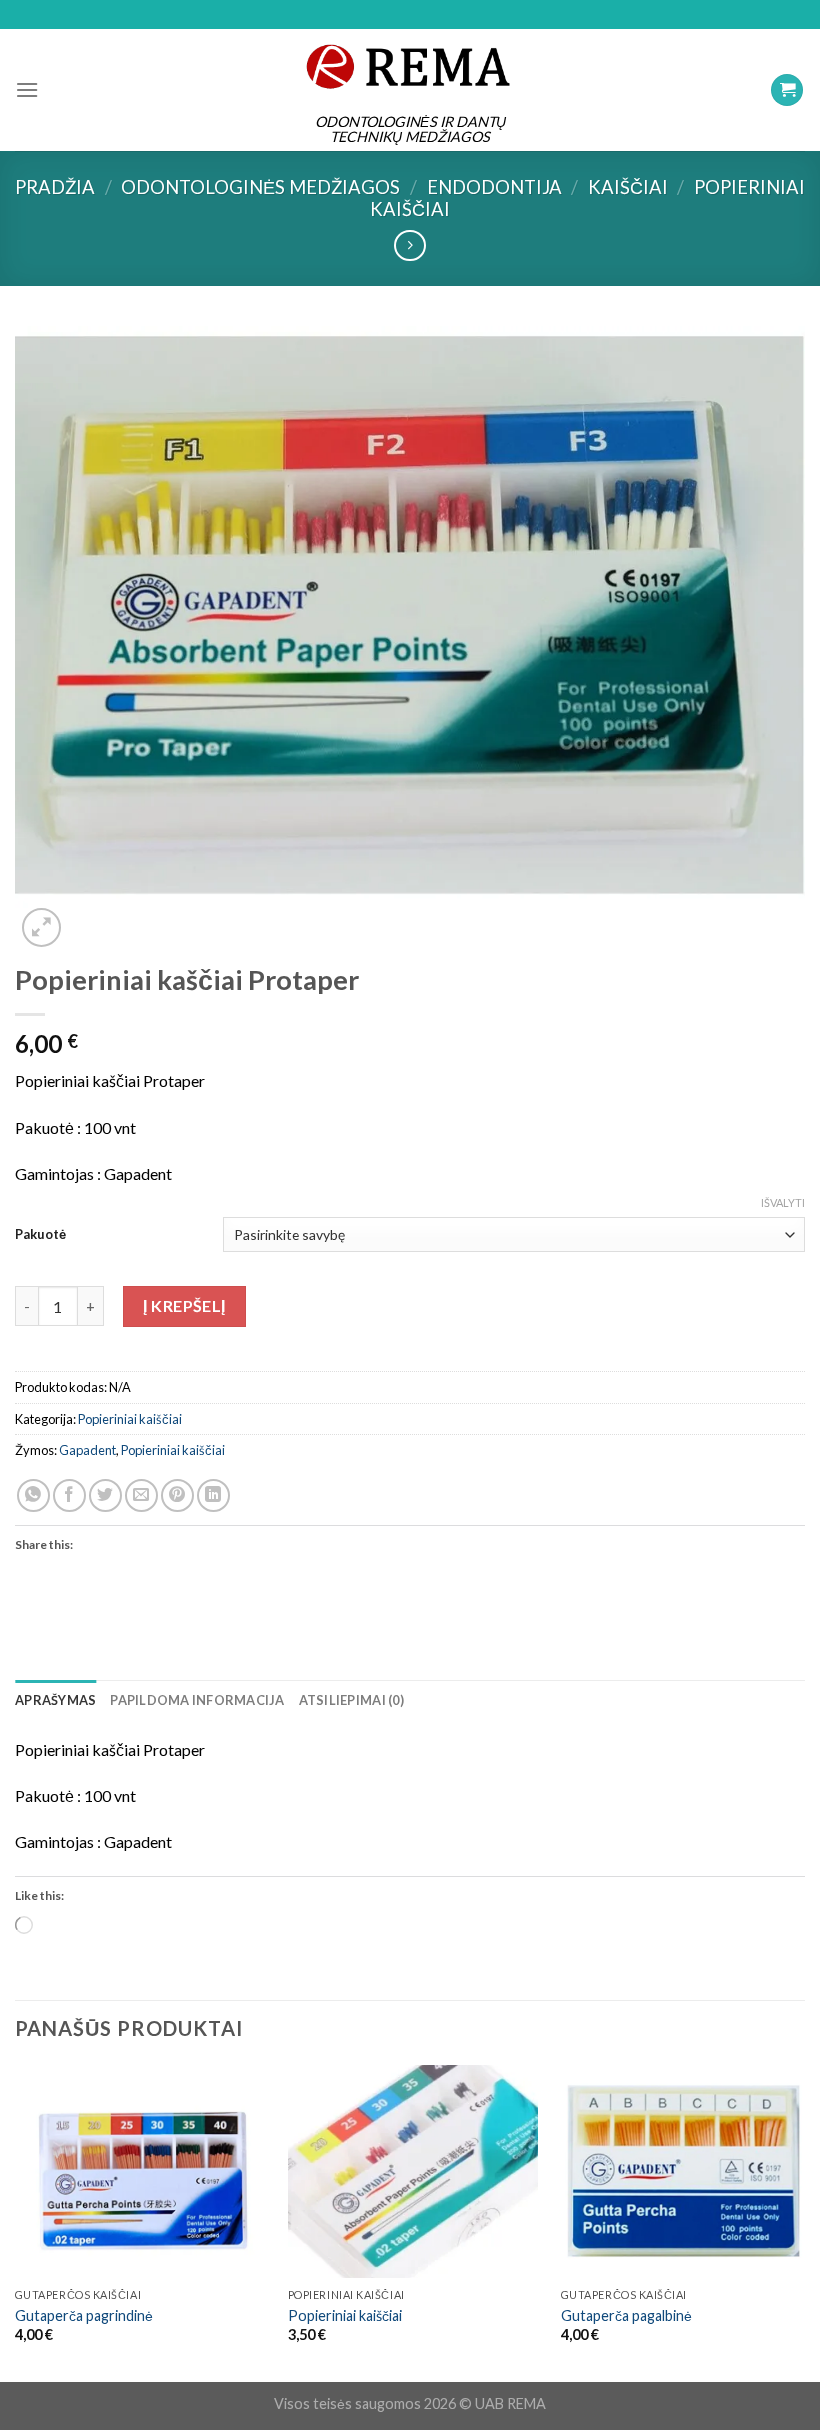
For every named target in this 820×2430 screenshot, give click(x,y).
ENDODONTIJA (494, 187)
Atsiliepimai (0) (351, 1700)
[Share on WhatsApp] (33, 1495)
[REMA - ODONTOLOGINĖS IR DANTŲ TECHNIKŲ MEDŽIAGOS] (410, 66)
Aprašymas (55, 1700)
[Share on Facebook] (69, 1495)
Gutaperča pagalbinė (626, 2315)
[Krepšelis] (787, 90)
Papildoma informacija (197, 1700)
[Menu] (27, 89)
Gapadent (87, 1450)
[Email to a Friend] (141, 1495)
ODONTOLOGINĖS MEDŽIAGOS (260, 187)
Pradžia (55, 187)
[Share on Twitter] (105, 1495)
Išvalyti (783, 1202)
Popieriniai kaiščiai (130, 1419)
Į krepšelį (184, 1305)
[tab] (55, 1700)
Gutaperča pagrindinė (84, 2315)
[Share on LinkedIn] (213, 1495)
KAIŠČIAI (628, 187)
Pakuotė (40, 1234)
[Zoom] (41, 927)
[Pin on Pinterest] (177, 1495)
